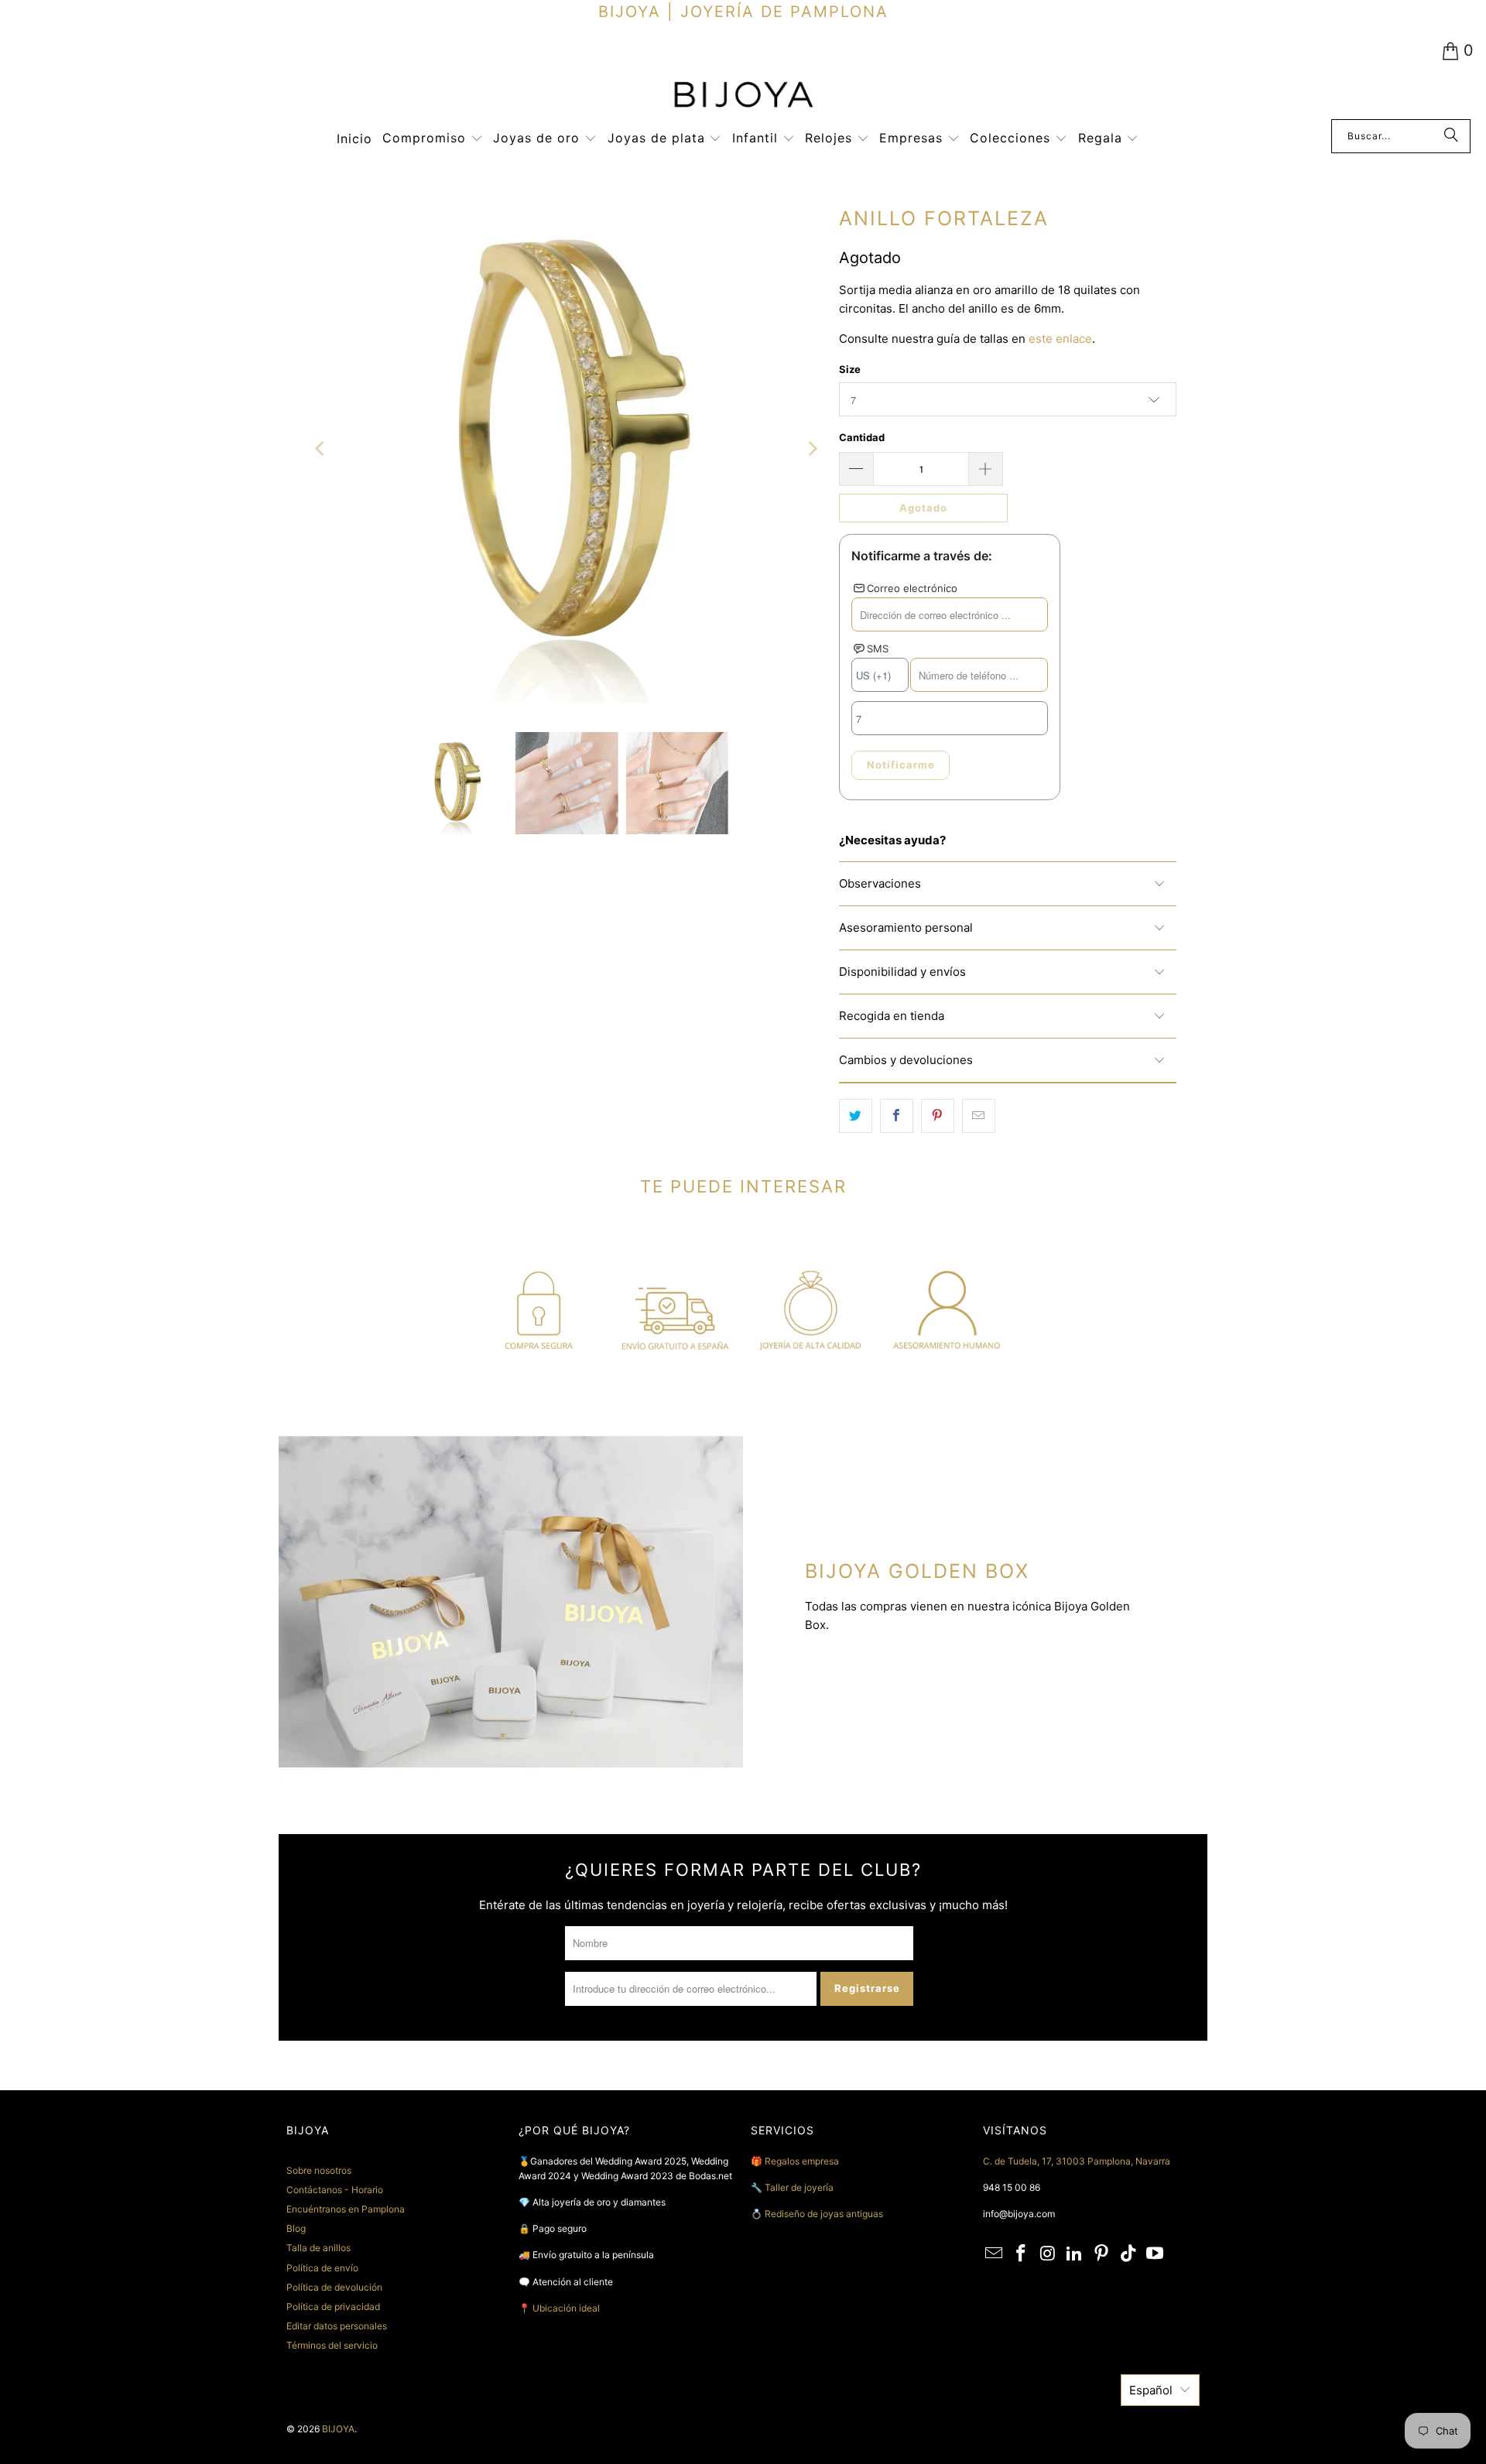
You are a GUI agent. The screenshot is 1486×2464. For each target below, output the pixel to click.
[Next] (812, 449)
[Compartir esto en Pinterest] (938, 1116)
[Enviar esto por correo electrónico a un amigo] (979, 1116)
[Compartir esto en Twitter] (856, 1116)
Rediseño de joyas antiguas (824, 2214)
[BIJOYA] (743, 96)
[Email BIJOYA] (995, 2254)
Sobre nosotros (319, 2170)
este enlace (1060, 339)
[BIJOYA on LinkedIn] (1075, 2254)
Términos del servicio (332, 2345)
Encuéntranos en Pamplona (346, 2209)
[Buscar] (1451, 136)
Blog (296, 2228)
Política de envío (322, 2268)
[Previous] (321, 449)
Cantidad (862, 437)
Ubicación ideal (566, 2308)
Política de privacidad (333, 2307)
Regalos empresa (802, 2161)
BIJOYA (338, 2429)
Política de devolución (334, 2287)
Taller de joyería (800, 2187)
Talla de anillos (318, 2248)
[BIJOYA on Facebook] (1022, 2254)
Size (850, 369)
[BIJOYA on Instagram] (1048, 2254)
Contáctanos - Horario (335, 2190)
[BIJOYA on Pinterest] (1102, 2254)
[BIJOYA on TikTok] (1128, 2254)
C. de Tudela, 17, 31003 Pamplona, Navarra (1077, 2161)
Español (1151, 2390)
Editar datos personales (337, 2326)
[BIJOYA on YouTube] (1156, 2254)
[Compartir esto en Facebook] (897, 1116)
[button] (433, 139)
